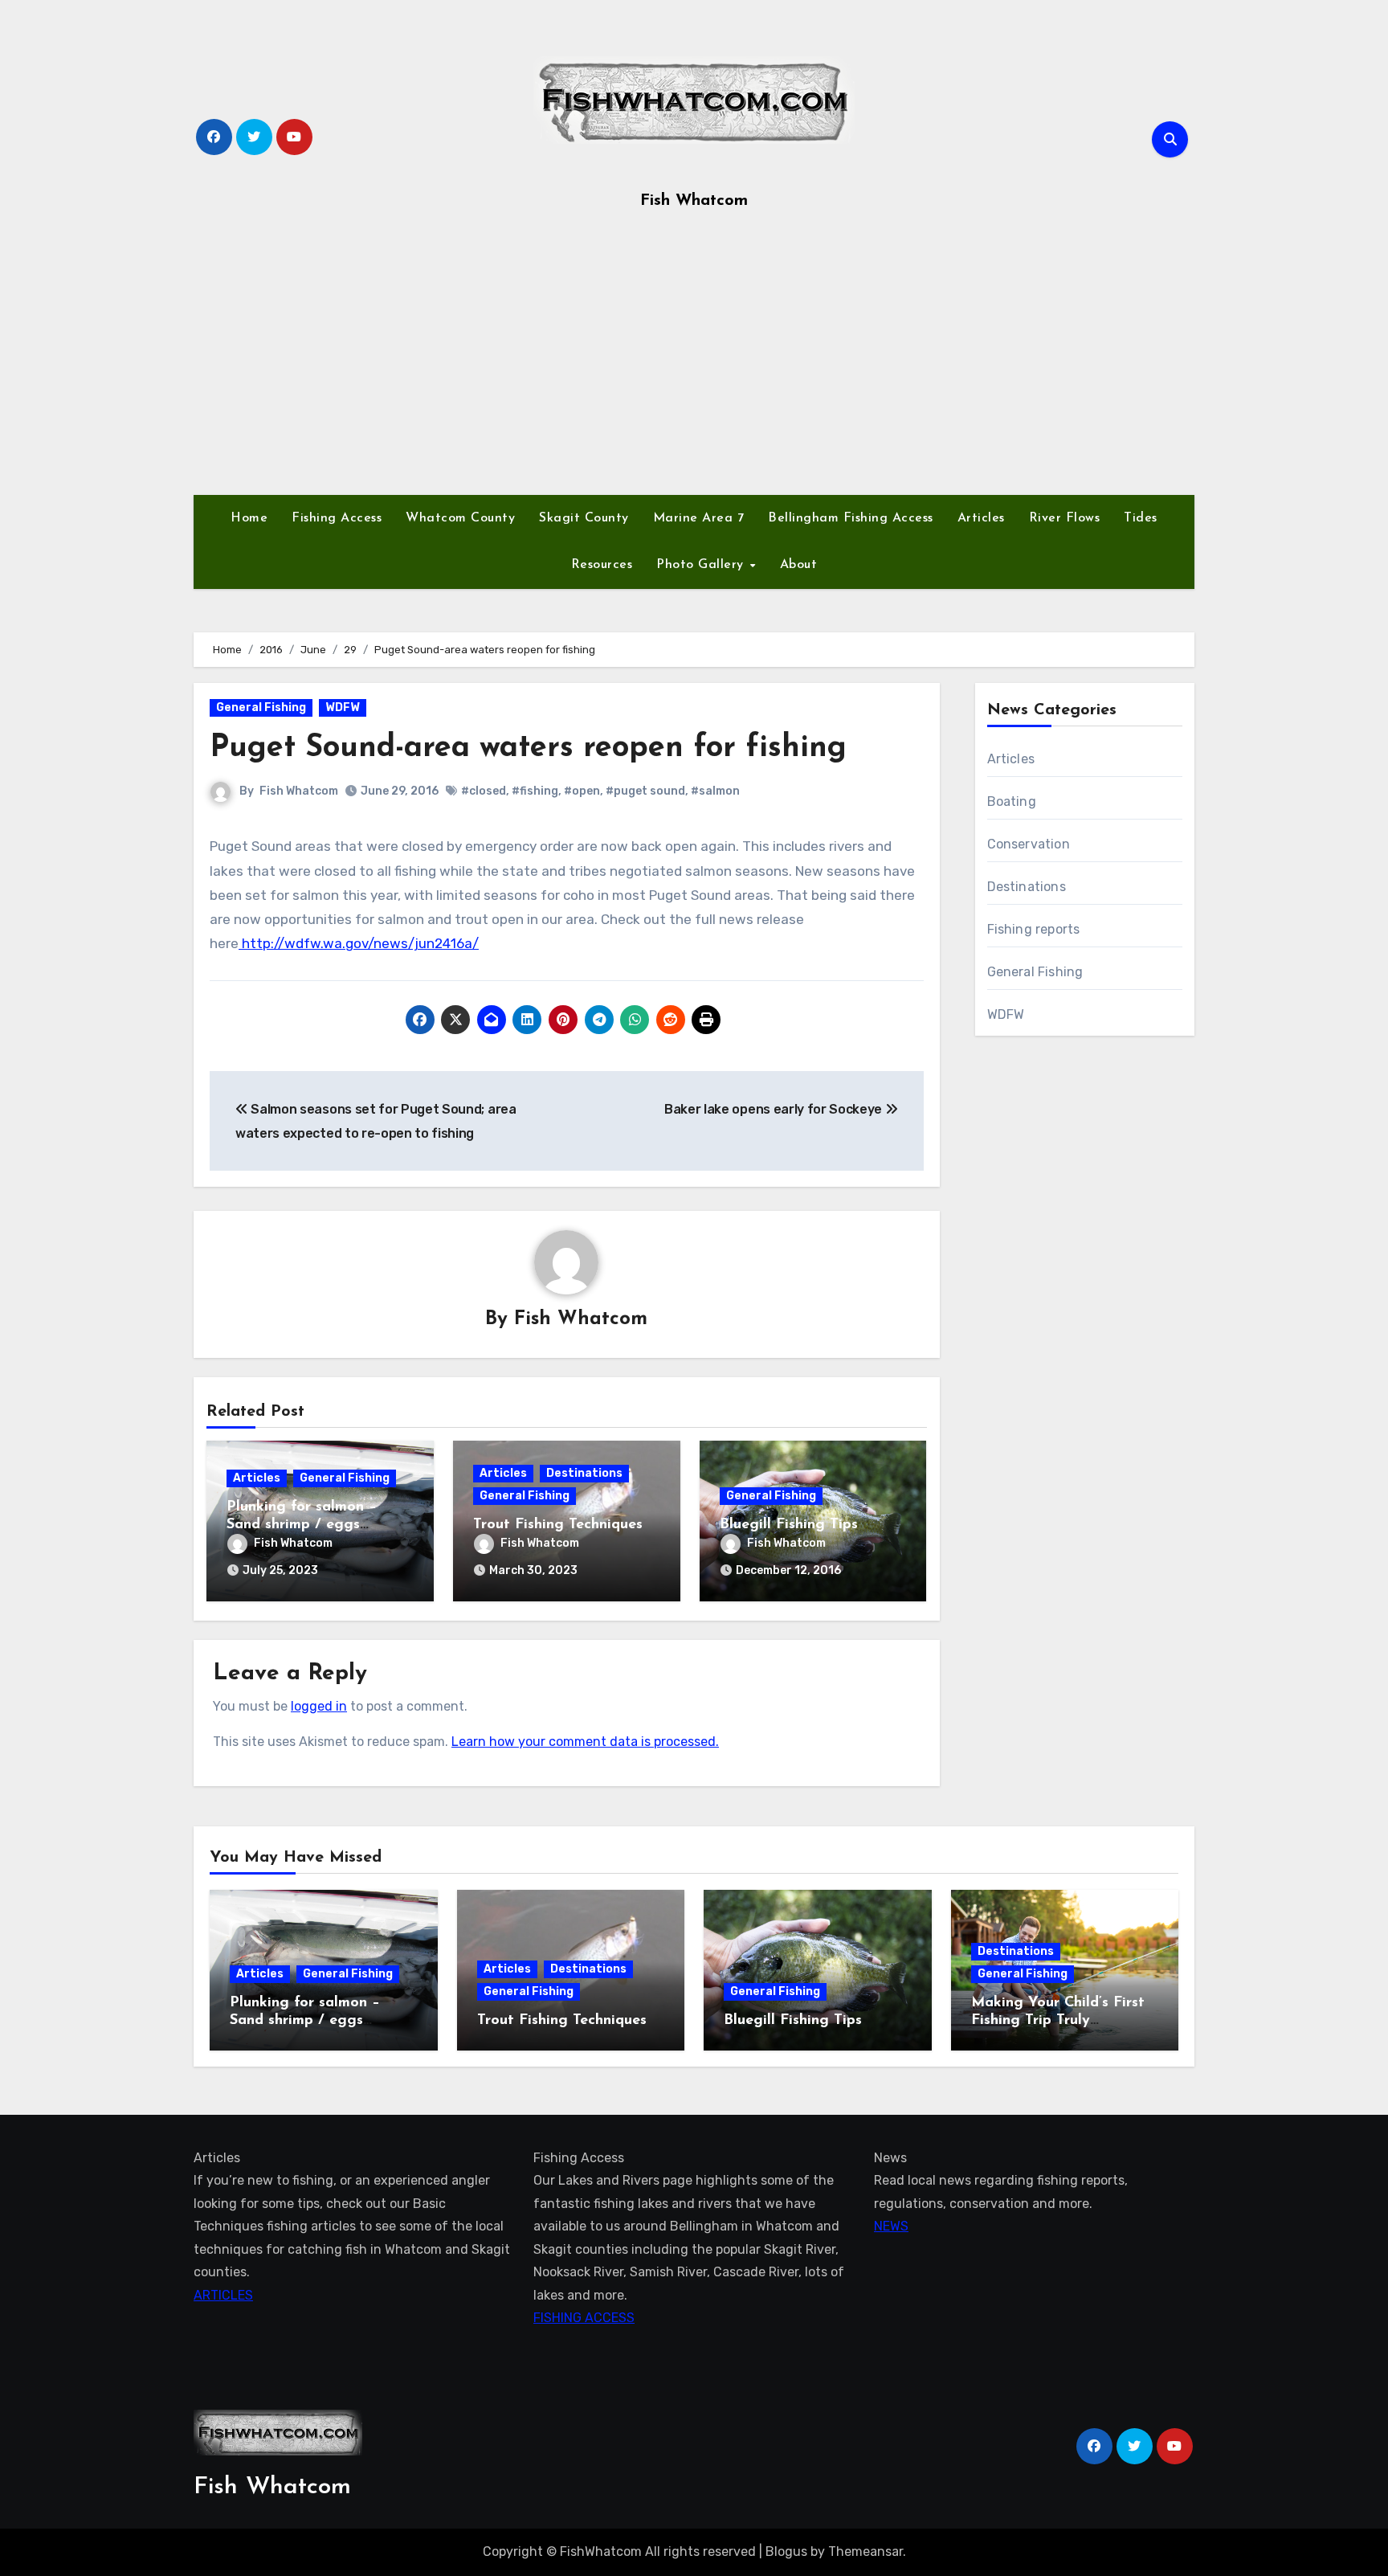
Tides (1141, 518)
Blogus (786, 2551)
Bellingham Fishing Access (851, 518)
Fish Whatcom (694, 201)
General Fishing (261, 707)
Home (249, 518)
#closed (484, 791)
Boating (1012, 801)
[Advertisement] (694, 358)
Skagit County (584, 518)
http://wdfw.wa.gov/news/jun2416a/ (359, 943)
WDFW (343, 707)
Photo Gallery (702, 565)
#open (582, 791)
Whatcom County (460, 518)
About (799, 565)
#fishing (535, 791)
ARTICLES (223, 2294)
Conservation (1029, 844)
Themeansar (865, 2551)
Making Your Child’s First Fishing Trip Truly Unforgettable (1058, 2020)
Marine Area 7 (699, 518)
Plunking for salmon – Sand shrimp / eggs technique (302, 1525)
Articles (981, 518)
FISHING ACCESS (584, 2318)
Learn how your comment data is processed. (585, 1742)
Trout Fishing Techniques (558, 1525)
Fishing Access (337, 518)
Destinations (584, 1473)
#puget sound (645, 791)
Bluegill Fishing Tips (789, 1525)
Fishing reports (1034, 929)
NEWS (891, 2226)
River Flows (1065, 518)
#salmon (715, 791)
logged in (319, 1706)
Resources (602, 565)
